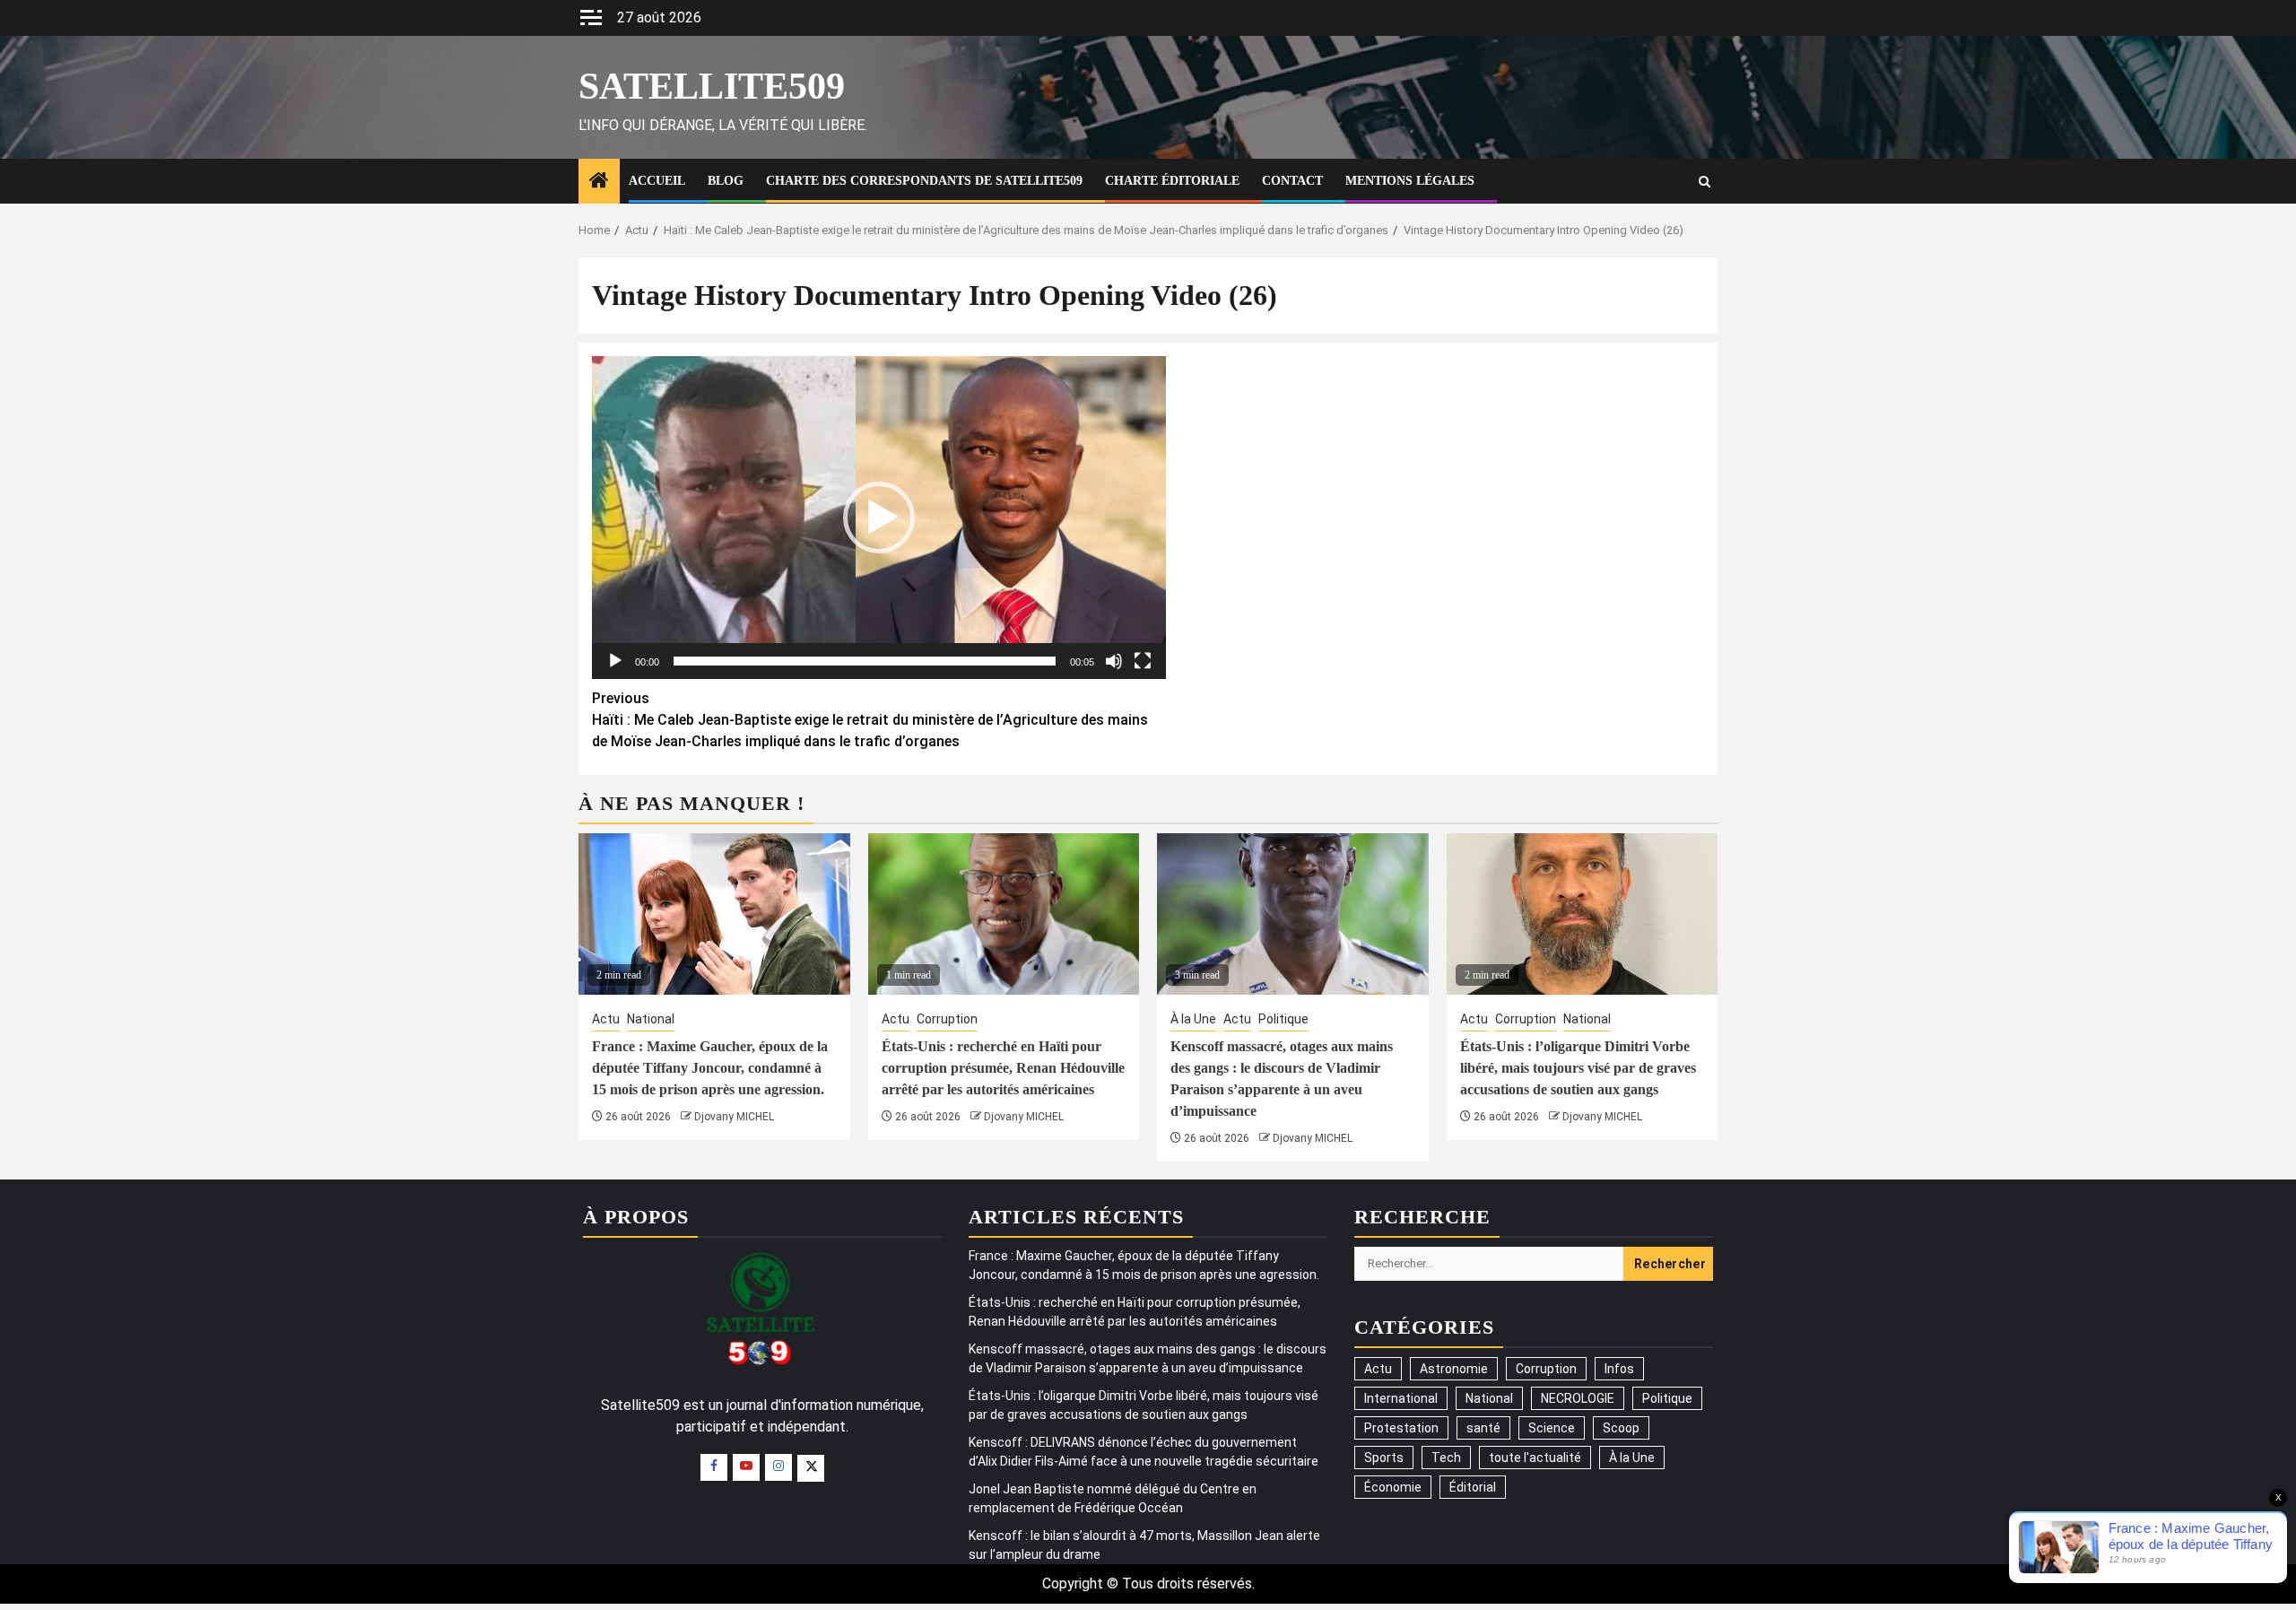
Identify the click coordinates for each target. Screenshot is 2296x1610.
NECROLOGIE (1578, 1398)
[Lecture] (615, 661)
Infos (1619, 1369)
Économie (1393, 1487)
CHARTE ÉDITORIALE (1172, 181)
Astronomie (1454, 1369)
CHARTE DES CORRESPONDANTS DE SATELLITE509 (924, 181)
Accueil (657, 181)
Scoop (1621, 1428)
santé (1483, 1428)
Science (1552, 1428)
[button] (879, 518)
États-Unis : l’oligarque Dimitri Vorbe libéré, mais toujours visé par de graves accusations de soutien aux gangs (1578, 1068)
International (1401, 1398)
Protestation (1401, 1428)
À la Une (1193, 1019)
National (651, 1019)
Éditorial (1473, 1487)
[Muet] (1114, 661)
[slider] (865, 661)
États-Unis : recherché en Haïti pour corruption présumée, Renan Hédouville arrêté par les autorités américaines (1003, 1068)
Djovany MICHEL (734, 1117)
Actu (606, 1019)
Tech (1446, 1458)
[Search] (1705, 182)
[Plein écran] (1143, 661)
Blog (726, 181)
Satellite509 (712, 86)
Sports (1384, 1458)
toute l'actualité (1535, 1458)
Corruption (947, 1019)
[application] (879, 518)
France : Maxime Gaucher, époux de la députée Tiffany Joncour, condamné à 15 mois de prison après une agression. (710, 1068)
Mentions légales (1410, 181)
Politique (1283, 1019)
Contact (1292, 181)
